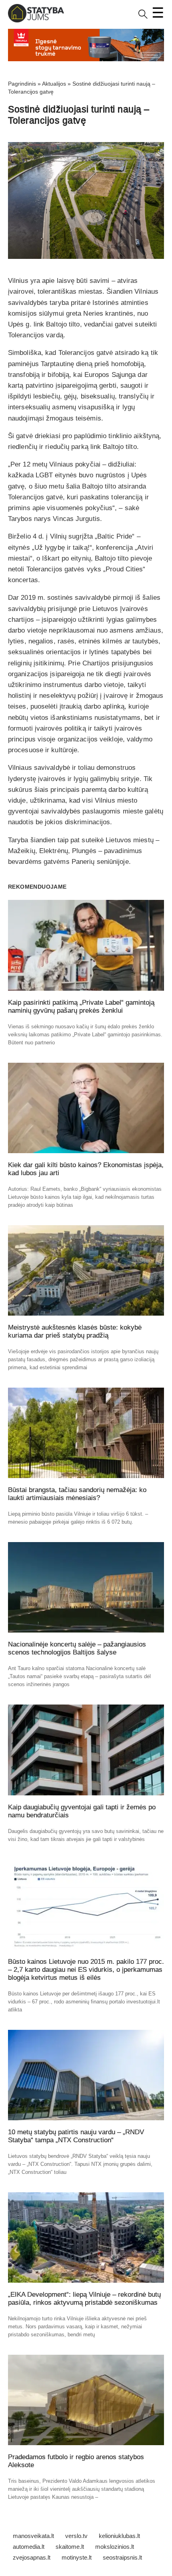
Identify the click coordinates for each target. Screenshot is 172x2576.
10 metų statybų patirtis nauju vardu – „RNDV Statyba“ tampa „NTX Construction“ (76, 2136)
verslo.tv (76, 2536)
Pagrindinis (22, 84)
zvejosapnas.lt (32, 2557)
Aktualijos (54, 84)
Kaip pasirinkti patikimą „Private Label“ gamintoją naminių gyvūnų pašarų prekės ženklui (81, 1007)
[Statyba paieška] (143, 17)
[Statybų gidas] (36, 21)
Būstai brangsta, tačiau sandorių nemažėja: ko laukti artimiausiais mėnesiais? (77, 1494)
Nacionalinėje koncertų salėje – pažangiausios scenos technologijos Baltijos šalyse (77, 1648)
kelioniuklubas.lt (119, 2536)
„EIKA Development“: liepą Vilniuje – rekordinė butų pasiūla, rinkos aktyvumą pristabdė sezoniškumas (84, 2299)
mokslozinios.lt (115, 2547)
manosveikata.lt (33, 2536)
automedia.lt (29, 2547)
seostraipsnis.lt (122, 2557)
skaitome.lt (70, 2547)
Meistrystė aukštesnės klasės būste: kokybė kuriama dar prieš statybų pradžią (75, 1331)
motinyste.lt (77, 2557)
